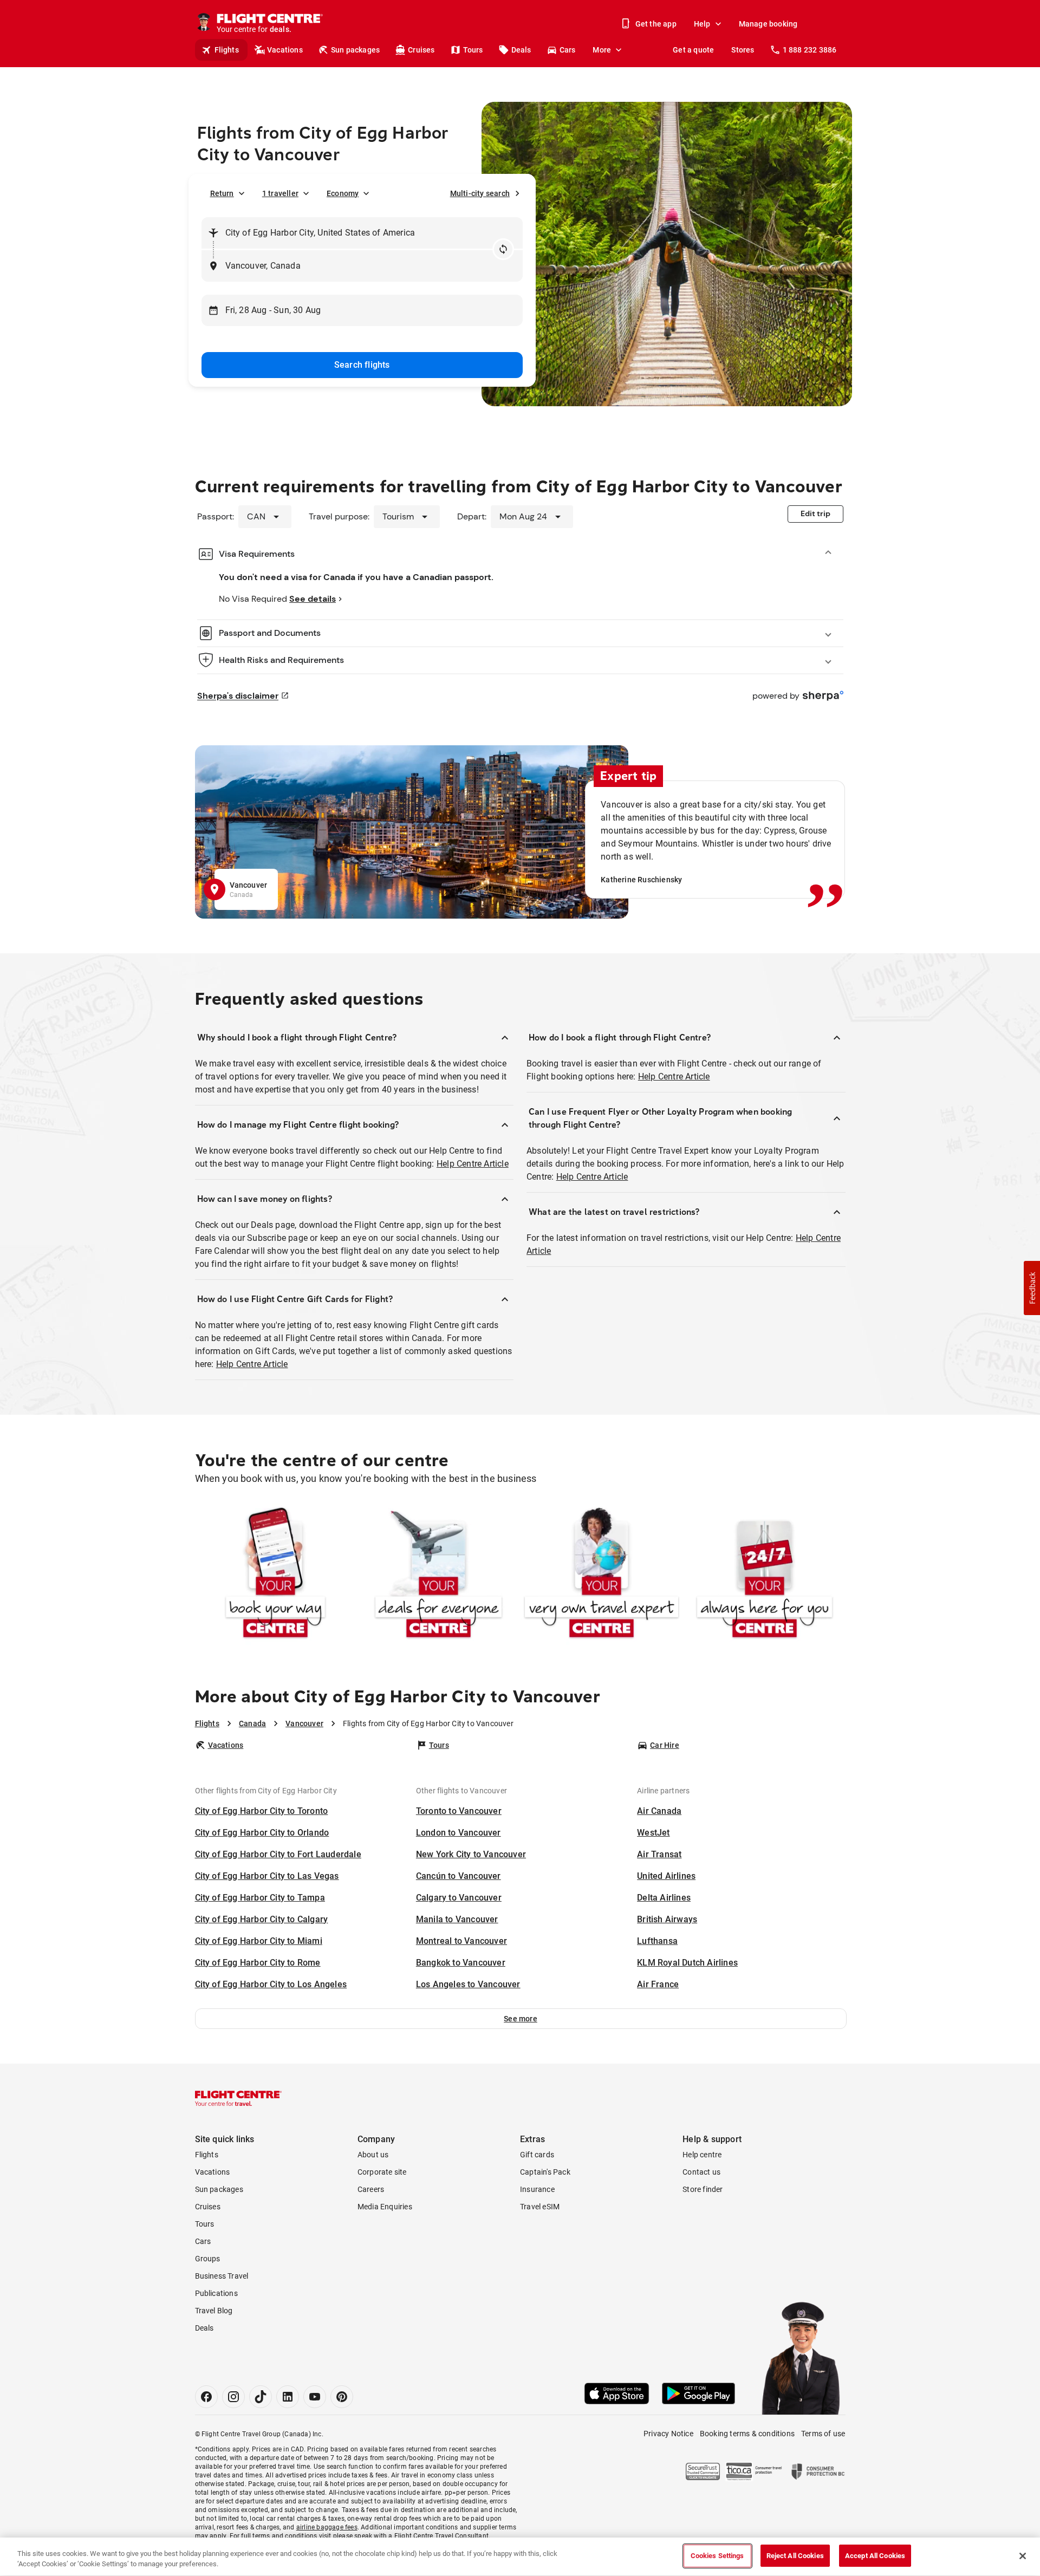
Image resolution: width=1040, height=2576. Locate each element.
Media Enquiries (385, 2207)
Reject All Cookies (795, 2556)
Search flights (362, 365)
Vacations (285, 50)
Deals (521, 50)
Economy (343, 193)
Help (702, 24)
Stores (743, 50)
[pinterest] (342, 2397)
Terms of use (823, 2434)
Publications (216, 2293)
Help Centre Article (473, 1164)
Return (222, 193)
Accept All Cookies (875, 2556)
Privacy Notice (668, 2434)
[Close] (1023, 2556)
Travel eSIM (540, 2207)
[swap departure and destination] (503, 249)
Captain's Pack (545, 2172)
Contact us (701, 2172)
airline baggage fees (327, 2527)
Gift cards (537, 2155)
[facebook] (206, 2397)
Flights (227, 50)
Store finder (703, 2189)
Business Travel (222, 2276)
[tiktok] (261, 2397)
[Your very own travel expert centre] (602, 1575)
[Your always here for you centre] (765, 1575)
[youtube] (315, 2397)
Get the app (656, 24)
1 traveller (280, 193)
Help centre (702, 2155)
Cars (568, 50)
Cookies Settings (717, 2556)
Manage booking (768, 24)
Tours (473, 50)
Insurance (537, 2189)
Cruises (421, 50)
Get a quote (693, 50)
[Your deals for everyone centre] (438, 1575)
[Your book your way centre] (275, 1575)
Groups (208, 2259)
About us (373, 2155)
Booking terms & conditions (747, 2434)
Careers (371, 2189)
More (602, 50)
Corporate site (382, 2172)
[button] (521, 2019)
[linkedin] (288, 2397)
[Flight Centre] (238, 2098)
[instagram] (233, 2397)
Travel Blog (214, 2311)
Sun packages (355, 50)
